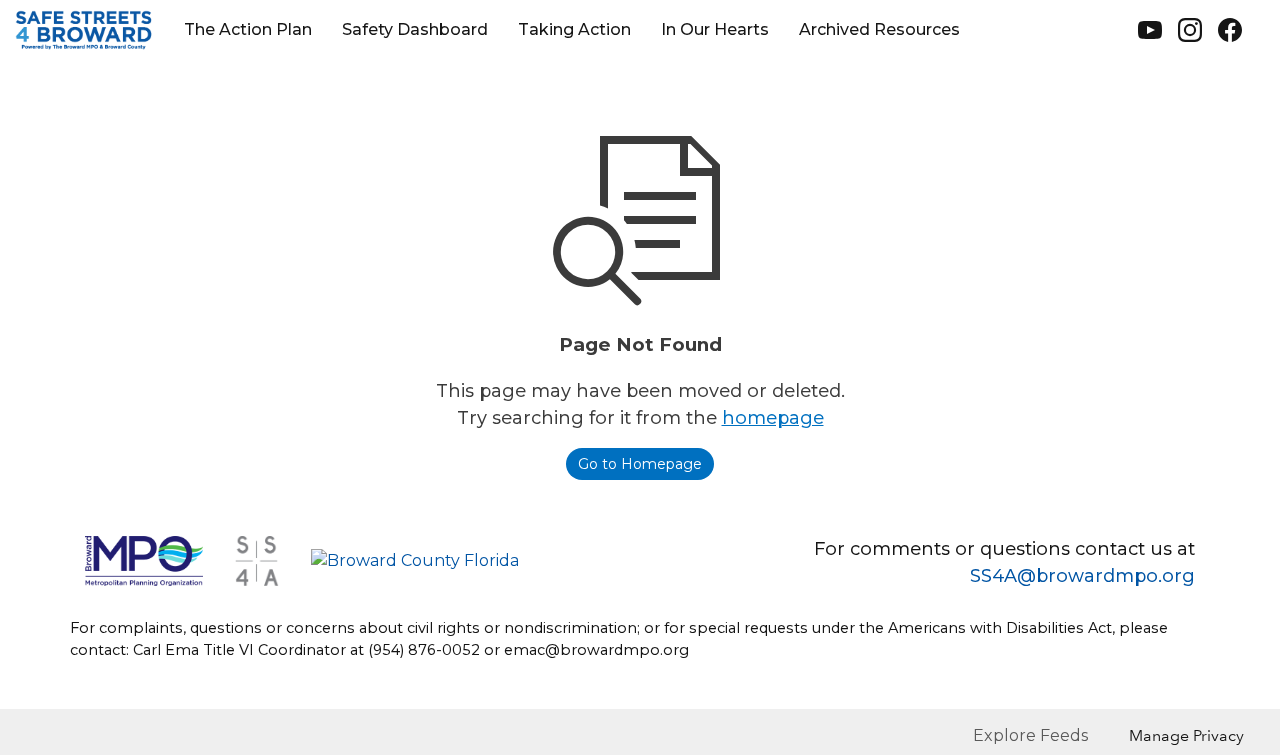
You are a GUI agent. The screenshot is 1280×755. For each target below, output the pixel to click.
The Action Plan (248, 29)
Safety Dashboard (415, 29)
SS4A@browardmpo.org (1082, 576)
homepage (773, 418)
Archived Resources (879, 29)
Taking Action (574, 29)
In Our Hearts (715, 29)
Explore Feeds (1030, 735)
